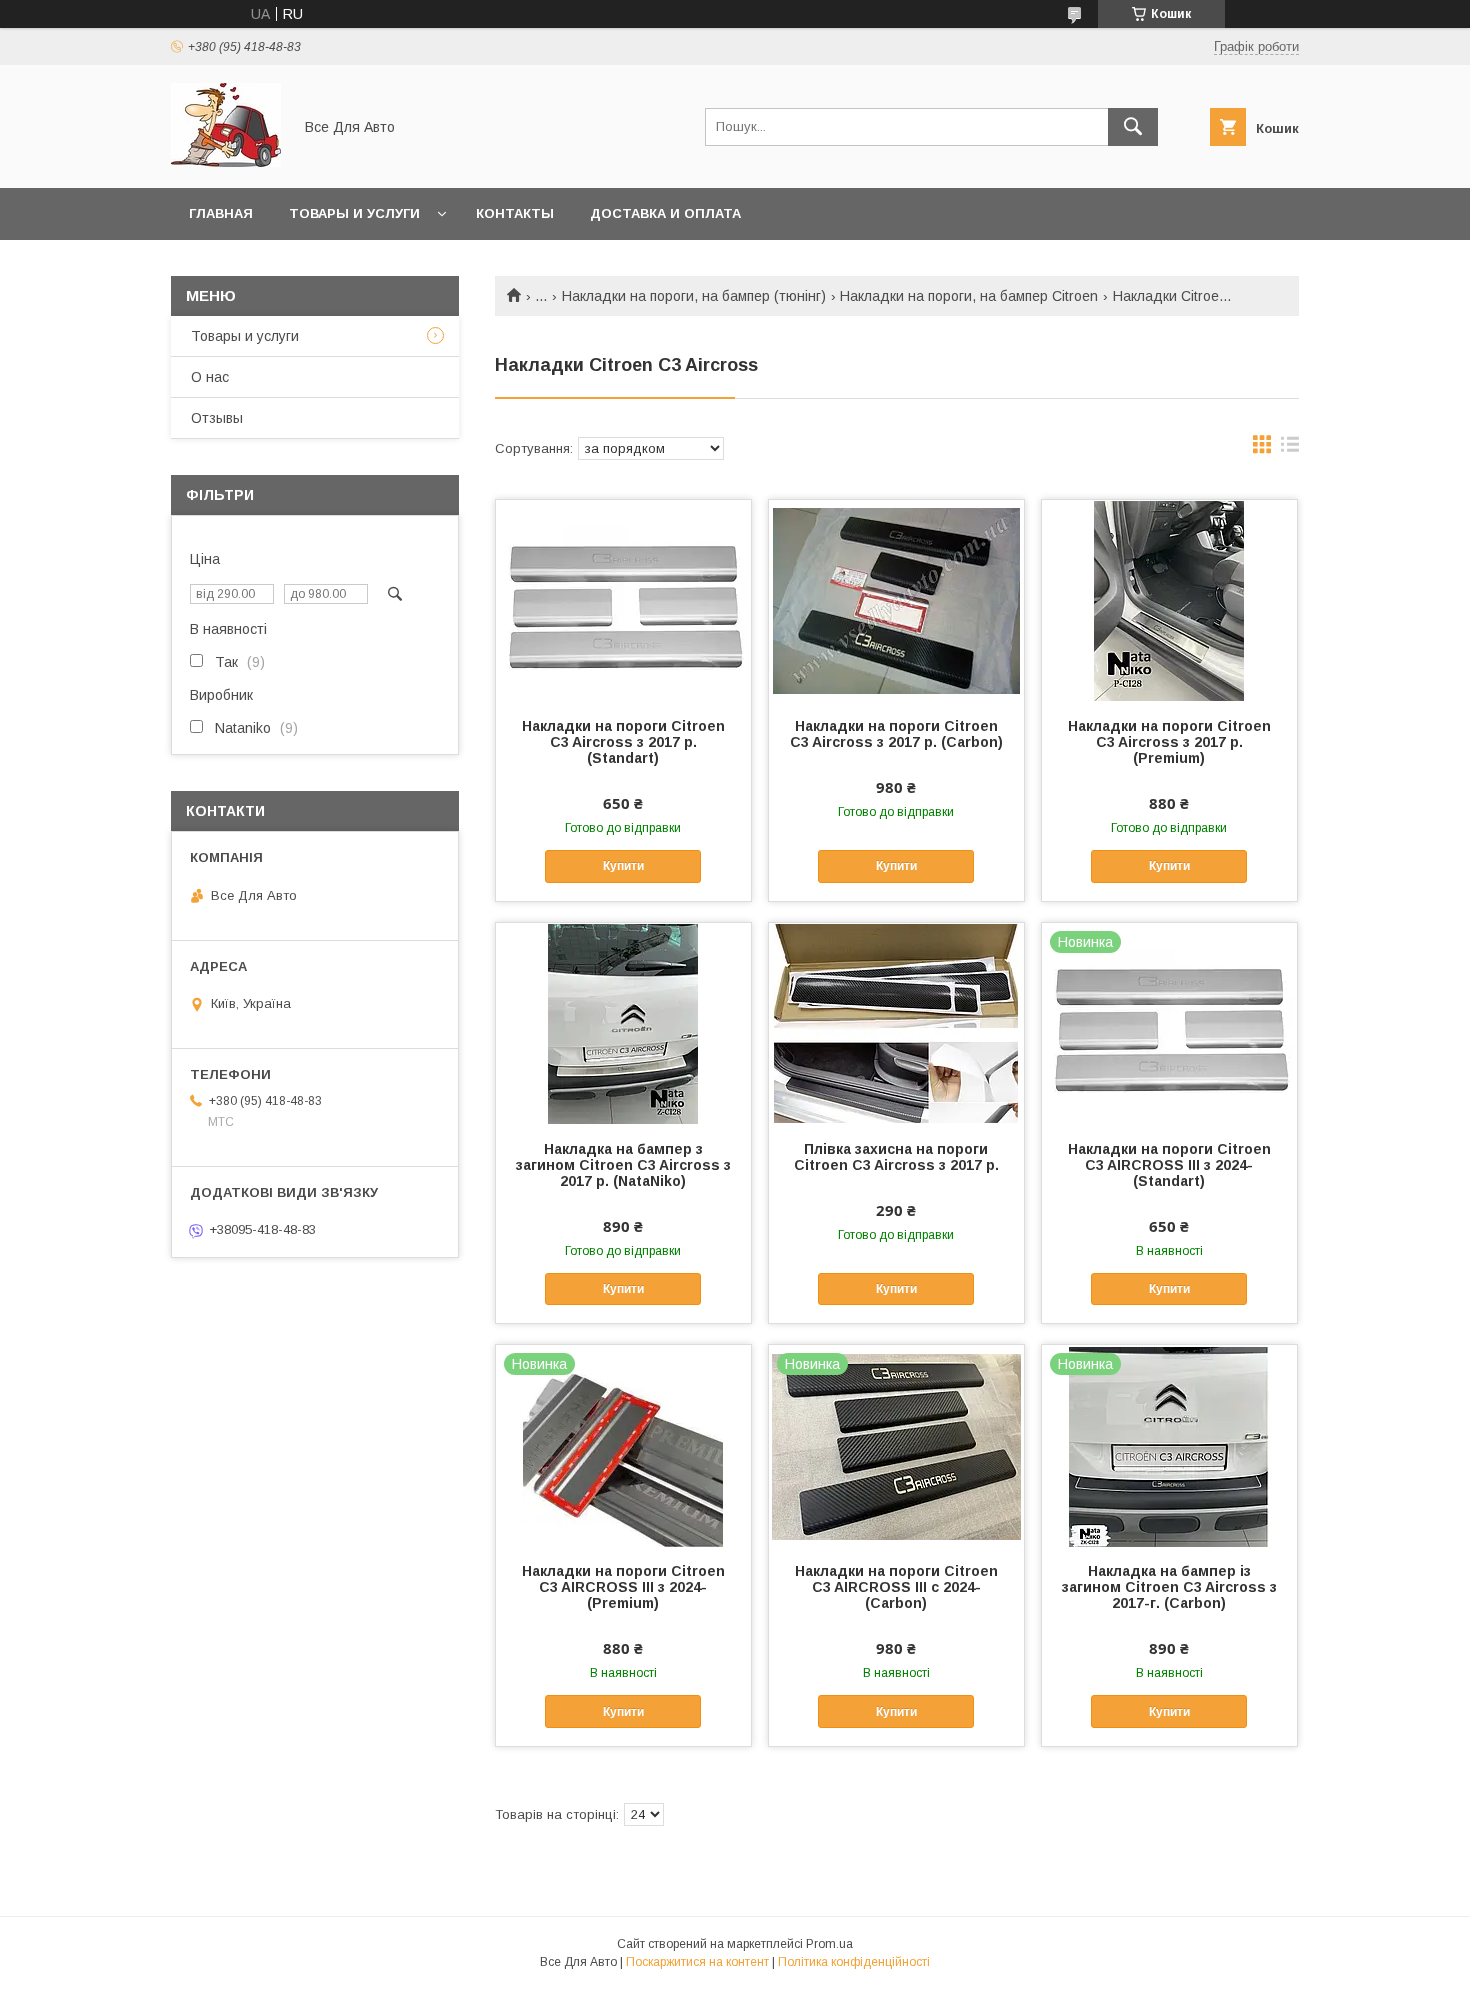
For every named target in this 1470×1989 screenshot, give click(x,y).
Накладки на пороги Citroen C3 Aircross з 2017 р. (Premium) (1169, 742)
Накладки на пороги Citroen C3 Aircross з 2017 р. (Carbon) (896, 734)
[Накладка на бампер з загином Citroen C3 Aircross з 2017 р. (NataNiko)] (623, 1023)
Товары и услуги (354, 213)
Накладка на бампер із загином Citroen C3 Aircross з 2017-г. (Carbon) (1169, 1587)
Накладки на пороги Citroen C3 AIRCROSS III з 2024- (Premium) (623, 1587)
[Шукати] (1133, 127)
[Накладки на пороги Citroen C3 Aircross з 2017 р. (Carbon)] (896, 600)
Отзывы (217, 418)
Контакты (515, 213)
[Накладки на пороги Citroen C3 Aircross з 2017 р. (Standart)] (623, 600)
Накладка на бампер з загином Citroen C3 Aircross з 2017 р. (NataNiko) (623, 1165)
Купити (623, 866)
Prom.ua (829, 1944)
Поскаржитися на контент (697, 1962)
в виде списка (1290, 449)
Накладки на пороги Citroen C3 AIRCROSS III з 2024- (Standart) (1169, 1165)
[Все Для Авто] (226, 162)
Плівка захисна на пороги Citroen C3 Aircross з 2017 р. (896, 1157)
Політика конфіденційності (854, 1962)
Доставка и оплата (665, 213)
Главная (221, 213)
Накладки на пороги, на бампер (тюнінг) (694, 296)
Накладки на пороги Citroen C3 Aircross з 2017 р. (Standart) (623, 742)
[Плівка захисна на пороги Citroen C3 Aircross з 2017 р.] (896, 1023)
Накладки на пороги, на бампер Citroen (969, 296)
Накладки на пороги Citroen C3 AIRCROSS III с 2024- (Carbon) (896, 1587)
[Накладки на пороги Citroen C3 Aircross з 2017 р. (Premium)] (1169, 600)
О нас (210, 377)
